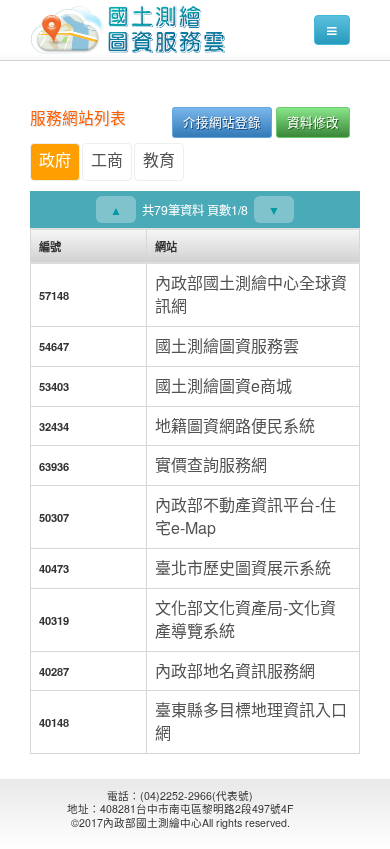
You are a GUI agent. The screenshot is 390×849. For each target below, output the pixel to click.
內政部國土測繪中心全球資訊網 (251, 294)
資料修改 (313, 122)
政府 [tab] (55, 159)
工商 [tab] (107, 159)
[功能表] (332, 30)
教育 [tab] (159, 159)
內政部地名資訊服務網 (235, 670)
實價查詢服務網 (211, 464)
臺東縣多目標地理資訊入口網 (251, 721)
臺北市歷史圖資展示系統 (243, 567)
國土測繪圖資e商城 (223, 385)
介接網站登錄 (222, 122)
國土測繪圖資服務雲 (227, 345)
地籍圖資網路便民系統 (235, 425)
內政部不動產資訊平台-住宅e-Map (245, 516)
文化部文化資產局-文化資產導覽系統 (245, 619)
